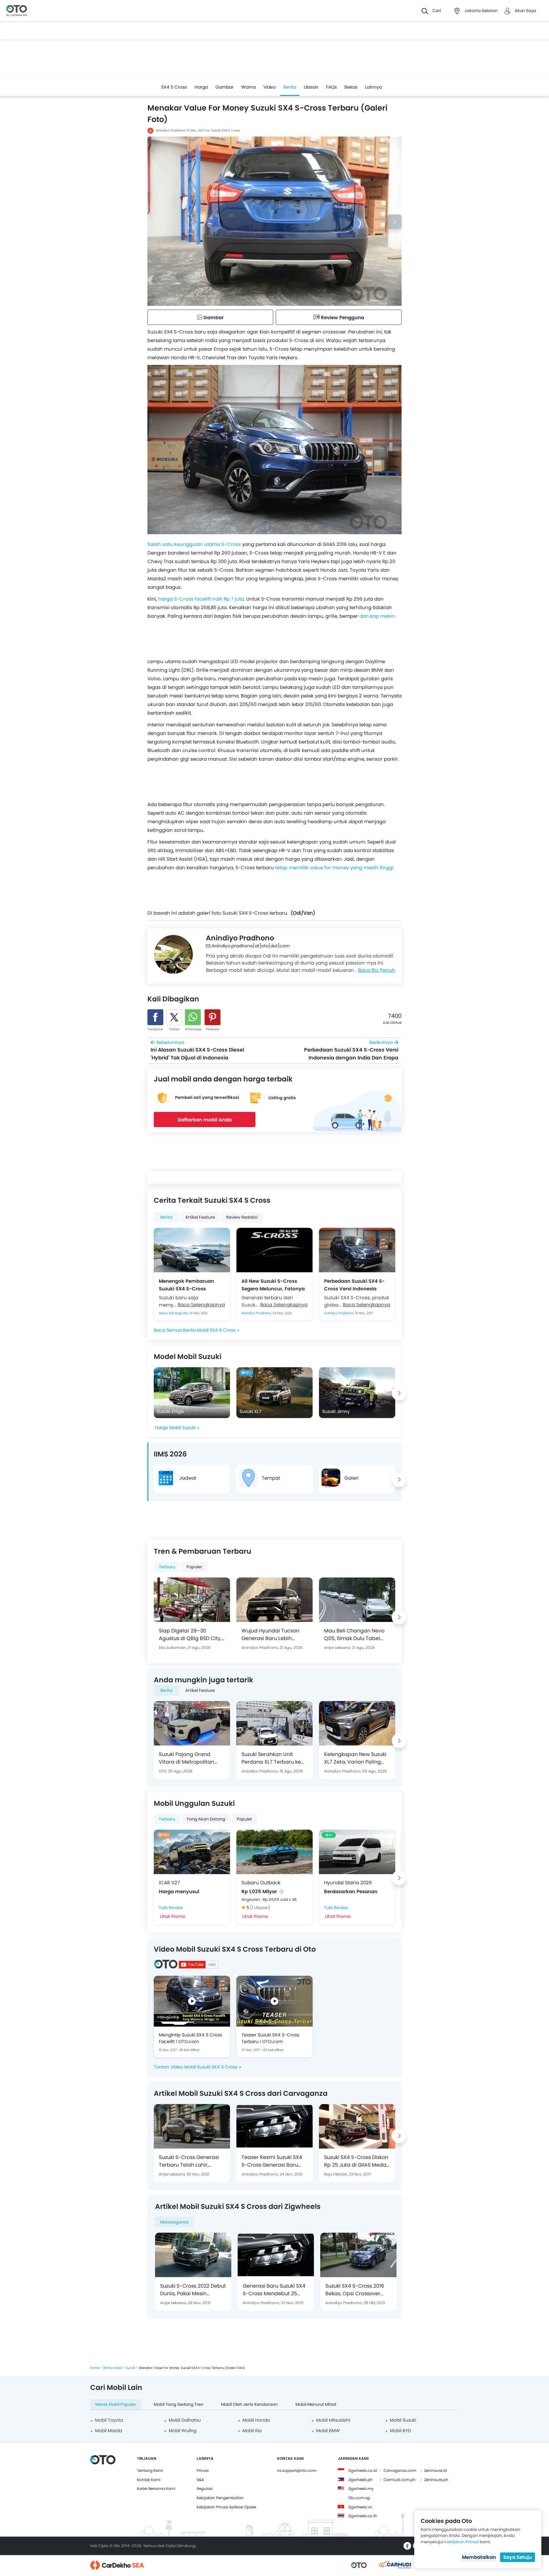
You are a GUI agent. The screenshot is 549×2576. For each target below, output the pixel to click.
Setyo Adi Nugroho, (174, 1313)
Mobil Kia (252, 2431)
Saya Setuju (518, 2557)
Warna (248, 87)
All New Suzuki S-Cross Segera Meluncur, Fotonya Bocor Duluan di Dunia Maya (273, 1285)
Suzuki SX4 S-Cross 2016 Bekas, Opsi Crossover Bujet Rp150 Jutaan (355, 2290)
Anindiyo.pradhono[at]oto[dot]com (251, 946)
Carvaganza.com (400, 2470)
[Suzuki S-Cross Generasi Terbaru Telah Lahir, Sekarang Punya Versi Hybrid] (192, 2126)
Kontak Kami (149, 2480)
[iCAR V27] (192, 1852)
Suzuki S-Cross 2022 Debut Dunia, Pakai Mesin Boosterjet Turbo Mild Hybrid (193, 2290)
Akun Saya (525, 11)
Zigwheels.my (361, 2489)
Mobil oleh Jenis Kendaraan (249, 2404)
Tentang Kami (150, 2470)
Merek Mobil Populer (116, 2404)
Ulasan (311, 87)
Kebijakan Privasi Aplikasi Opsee (226, 2507)
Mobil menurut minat (316, 2404)
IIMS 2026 (170, 1454)
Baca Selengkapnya (201, 1305)
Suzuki (130, 2368)
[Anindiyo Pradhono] (173, 954)
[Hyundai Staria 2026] (357, 1852)
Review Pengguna (342, 317)
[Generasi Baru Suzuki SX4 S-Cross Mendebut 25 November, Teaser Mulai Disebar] (276, 2255)
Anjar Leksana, (338, 1648)
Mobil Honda (256, 2420)
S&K (200, 2480)
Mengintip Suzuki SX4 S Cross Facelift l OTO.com (190, 2038)
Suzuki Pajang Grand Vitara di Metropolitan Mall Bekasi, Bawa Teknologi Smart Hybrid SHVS (188, 1758)
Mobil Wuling (183, 2431)
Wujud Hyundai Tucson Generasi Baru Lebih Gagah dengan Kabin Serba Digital (270, 1635)
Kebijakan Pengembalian (220, 2498)
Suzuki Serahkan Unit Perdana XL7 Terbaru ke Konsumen (271, 1758)
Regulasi (205, 2489)
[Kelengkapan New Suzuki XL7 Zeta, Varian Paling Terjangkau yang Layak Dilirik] (357, 1723)
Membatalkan (479, 2557)
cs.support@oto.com (297, 2470)
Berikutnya (351, 1050)
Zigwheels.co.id (363, 2470)
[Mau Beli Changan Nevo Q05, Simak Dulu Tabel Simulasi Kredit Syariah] (357, 1600)
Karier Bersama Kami (156, 2489)
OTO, (163, 1771)
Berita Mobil (112, 2368)
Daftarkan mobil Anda (205, 1120)
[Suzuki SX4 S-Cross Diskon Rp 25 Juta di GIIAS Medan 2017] (357, 2126)
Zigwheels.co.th (363, 2516)
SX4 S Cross (174, 87)
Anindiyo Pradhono (171, 130)
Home (95, 2368)
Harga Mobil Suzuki (175, 1428)
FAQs (331, 87)
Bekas (351, 87)
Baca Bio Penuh (377, 970)
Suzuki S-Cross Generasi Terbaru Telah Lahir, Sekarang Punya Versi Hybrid (189, 2161)
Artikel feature (200, 1217)
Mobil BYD (400, 2431)
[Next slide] (394, 222)
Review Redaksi (242, 1217)
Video (270, 87)
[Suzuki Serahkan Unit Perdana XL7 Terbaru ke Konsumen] (274, 1723)
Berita (290, 87)
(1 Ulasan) (260, 1908)
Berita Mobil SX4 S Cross (209, 1330)
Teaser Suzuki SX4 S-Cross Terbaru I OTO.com (270, 2038)
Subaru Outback (261, 1883)
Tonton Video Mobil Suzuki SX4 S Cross (196, 2067)
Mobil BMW (328, 2431)
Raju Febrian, (336, 2174)
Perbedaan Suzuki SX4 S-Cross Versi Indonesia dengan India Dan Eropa (354, 1285)
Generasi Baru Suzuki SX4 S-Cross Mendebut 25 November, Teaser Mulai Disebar (274, 2290)
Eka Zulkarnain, (173, 1648)
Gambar (224, 87)
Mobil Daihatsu (185, 2420)
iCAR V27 (169, 1883)
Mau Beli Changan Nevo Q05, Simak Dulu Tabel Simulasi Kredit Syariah (354, 1635)
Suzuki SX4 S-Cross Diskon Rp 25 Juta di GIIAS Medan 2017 (357, 2161)
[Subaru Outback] (274, 1852)
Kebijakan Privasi (461, 2542)
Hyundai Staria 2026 (348, 1883)
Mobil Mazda (108, 2431)
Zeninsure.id (435, 2470)
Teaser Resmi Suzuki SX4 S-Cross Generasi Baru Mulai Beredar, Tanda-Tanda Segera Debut (272, 2161)
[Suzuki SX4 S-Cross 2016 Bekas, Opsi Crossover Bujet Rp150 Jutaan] (358, 2255)
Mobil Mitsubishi (333, 2420)
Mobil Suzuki (403, 2420)
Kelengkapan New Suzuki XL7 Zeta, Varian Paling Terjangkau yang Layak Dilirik (355, 1758)
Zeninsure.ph (436, 2480)
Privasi (203, 2470)
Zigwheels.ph (360, 2480)
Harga (201, 87)
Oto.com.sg (359, 2498)
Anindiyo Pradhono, (257, 1313)
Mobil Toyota (109, 2420)
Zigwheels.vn (360, 2507)
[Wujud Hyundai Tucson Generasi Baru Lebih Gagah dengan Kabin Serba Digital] (274, 1600)
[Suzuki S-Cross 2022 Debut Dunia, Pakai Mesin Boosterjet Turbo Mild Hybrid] (193, 2255)
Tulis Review (171, 1908)
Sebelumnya (197, 1050)
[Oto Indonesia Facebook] (407, 2546)
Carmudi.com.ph (400, 2480)
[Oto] (17, 11)
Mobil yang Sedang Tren (179, 2404)
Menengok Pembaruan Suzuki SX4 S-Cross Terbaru (186, 1285)
